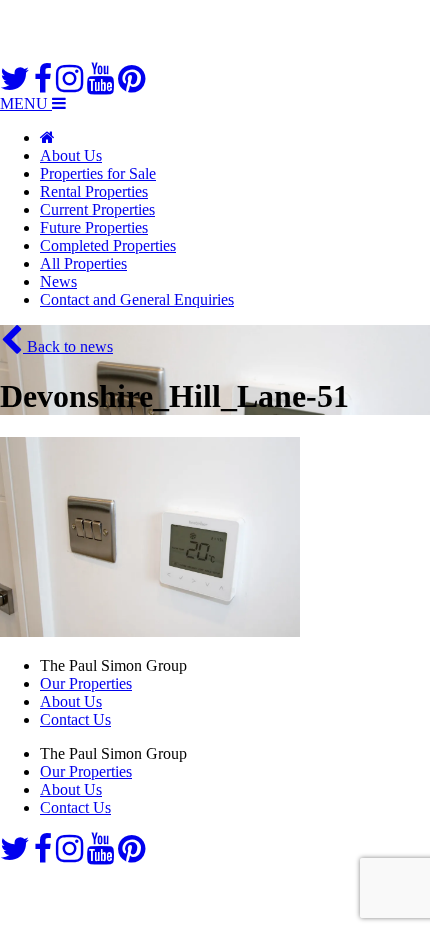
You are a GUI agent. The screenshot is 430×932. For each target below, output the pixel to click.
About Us (71, 155)
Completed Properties (108, 245)
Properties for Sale (98, 173)
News (58, 281)
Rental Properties (94, 191)
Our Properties (86, 683)
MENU (26, 103)
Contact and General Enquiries (137, 299)
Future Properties (94, 227)
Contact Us (75, 719)
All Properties (83, 263)
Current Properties (97, 209)
